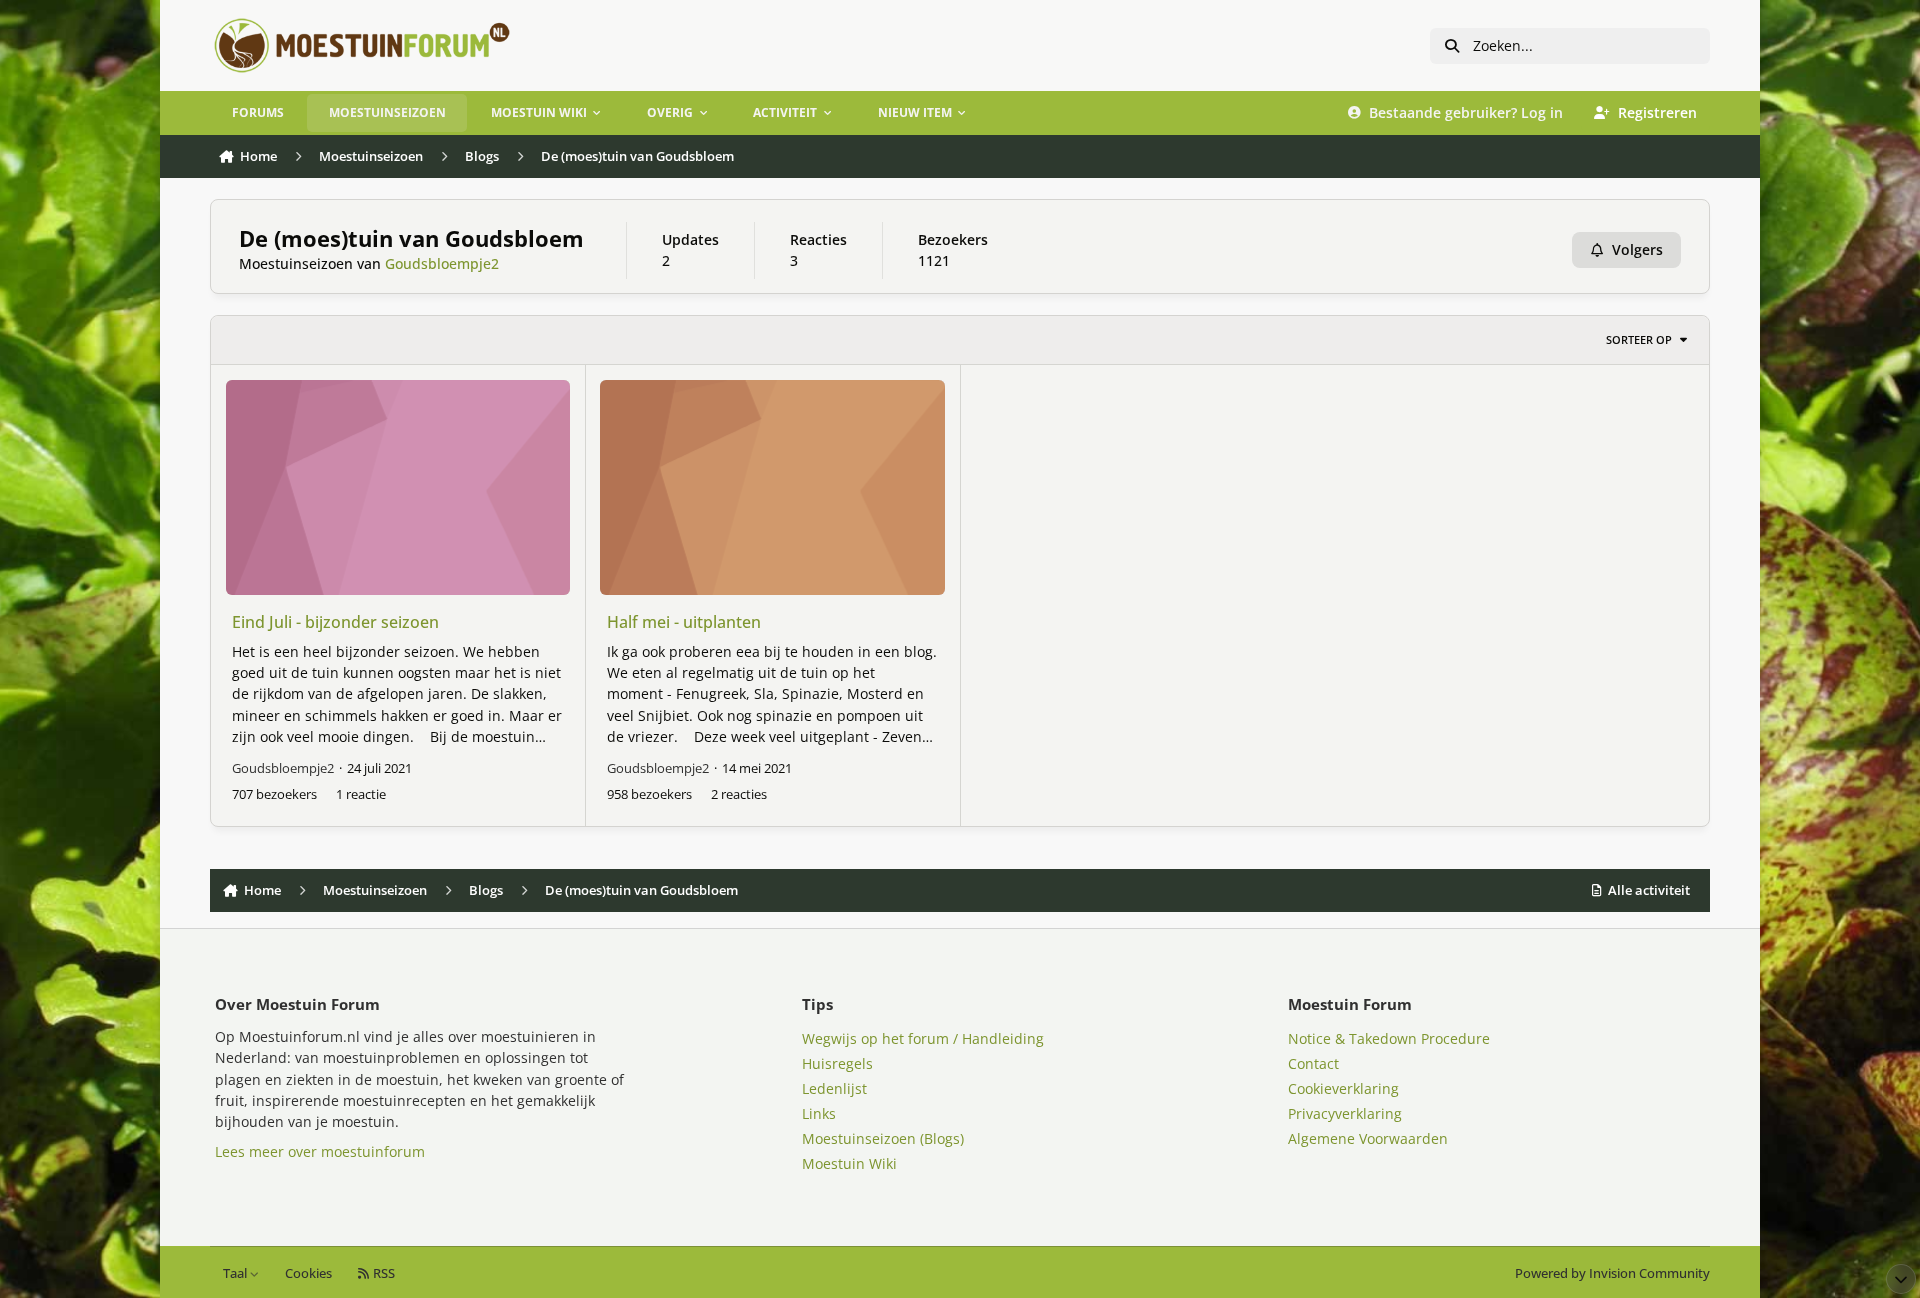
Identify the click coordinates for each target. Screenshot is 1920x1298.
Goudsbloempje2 (442, 263)
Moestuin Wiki (849, 1163)
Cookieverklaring (1343, 1088)
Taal (236, 1273)
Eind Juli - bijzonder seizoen (335, 622)
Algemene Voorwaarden (1368, 1138)
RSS (382, 1273)
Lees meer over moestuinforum (320, 1151)
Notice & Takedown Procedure (1389, 1038)
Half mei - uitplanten (684, 622)
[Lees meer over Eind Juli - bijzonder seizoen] (398, 487)
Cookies (308, 1273)
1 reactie (361, 794)
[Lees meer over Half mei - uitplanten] (772, 487)
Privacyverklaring (1345, 1113)
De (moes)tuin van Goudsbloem (411, 238)
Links (819, 1113)
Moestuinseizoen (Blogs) (883, 1138)
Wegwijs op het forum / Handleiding (923, 1038)
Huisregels (837, 1063)
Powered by (1612, 1273)
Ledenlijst (834, 1088)
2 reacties (739, 794)
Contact (1313, 1063)
